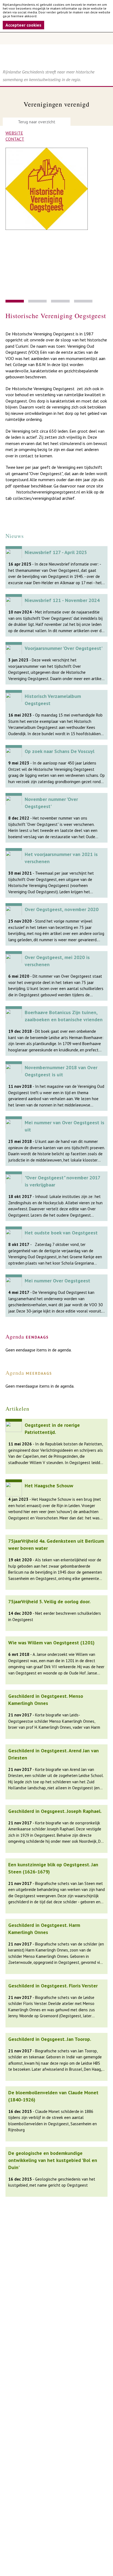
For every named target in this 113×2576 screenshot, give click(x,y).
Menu (56, 38)
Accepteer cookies (23, 25)
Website (14, 133)
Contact (15, 139)
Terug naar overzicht (37, 122)
